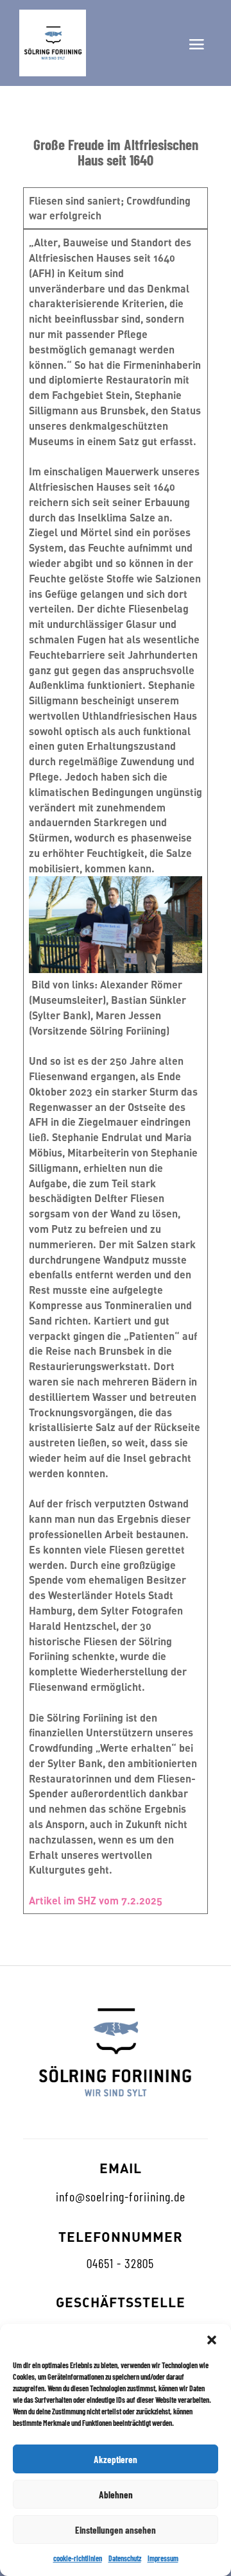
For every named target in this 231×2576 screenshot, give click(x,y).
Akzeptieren (116, 2459)
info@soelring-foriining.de (121, 2196)
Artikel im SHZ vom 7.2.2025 (96, 1900)
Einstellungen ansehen (116, 2530)
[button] (212, 2340)
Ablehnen (116, 2495)
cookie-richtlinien (78, 2558)
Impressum (163, 2558)
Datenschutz (125, 2558)
